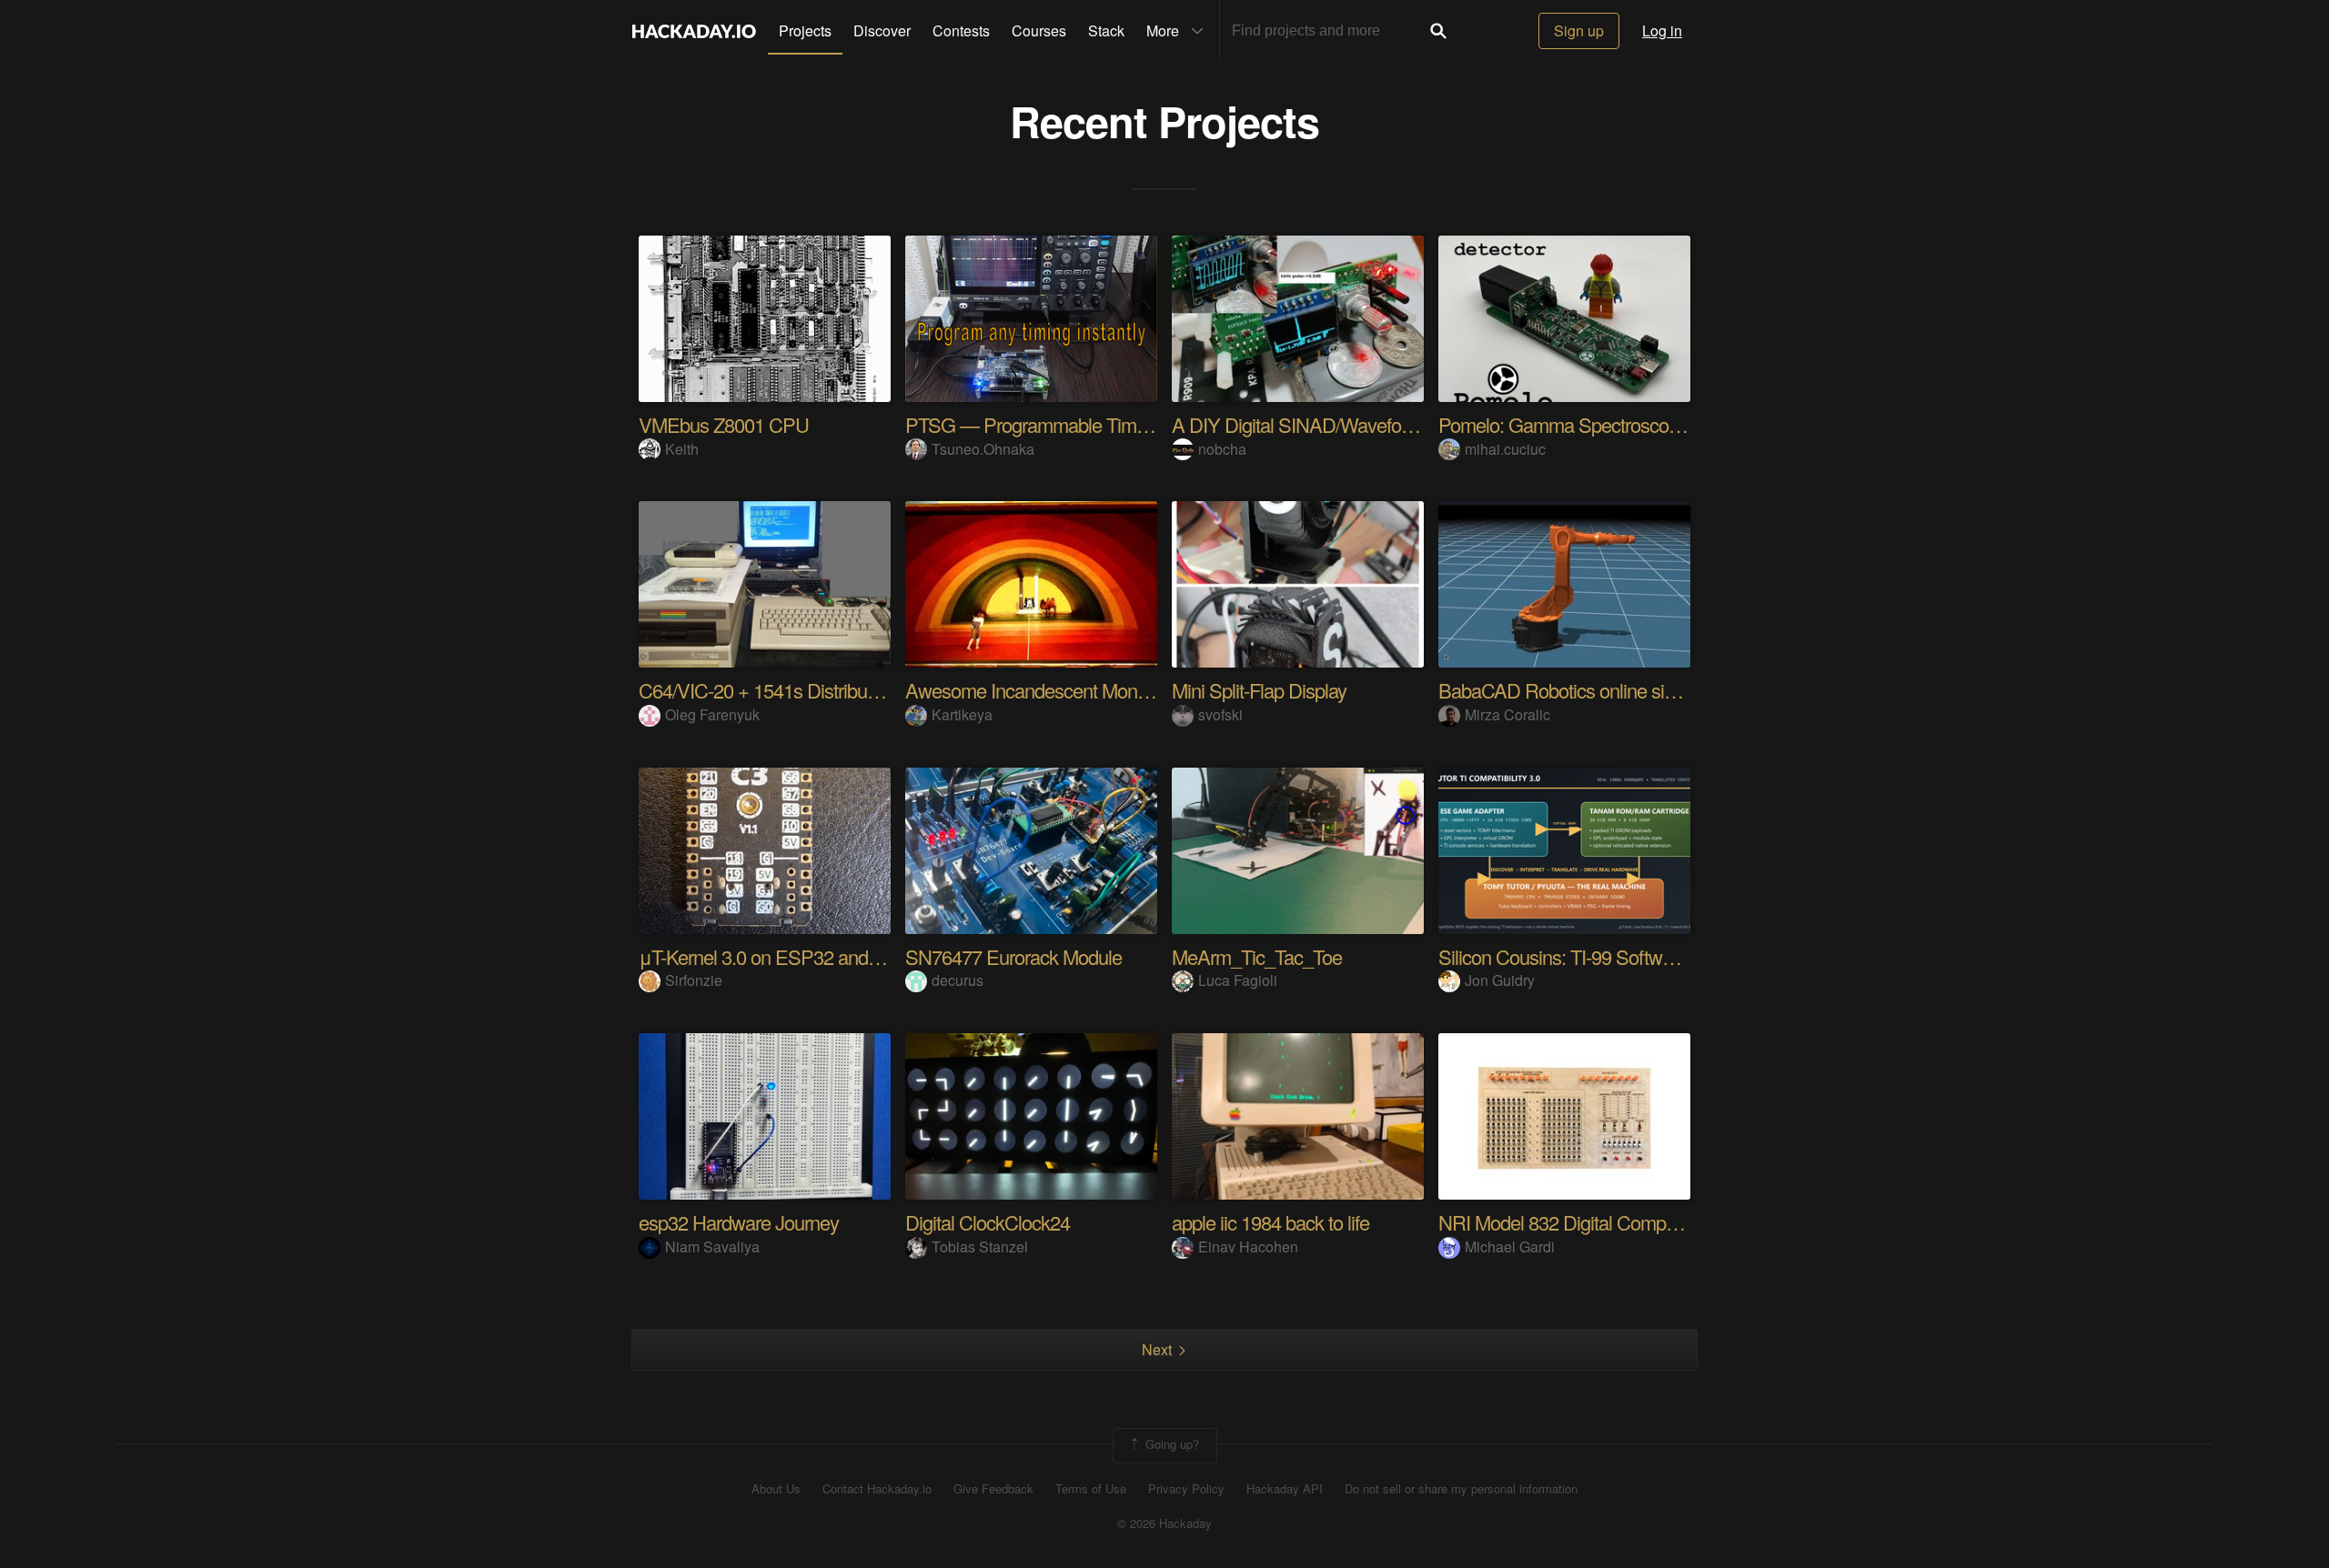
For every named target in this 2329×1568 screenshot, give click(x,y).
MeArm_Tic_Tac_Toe (1257, 956)
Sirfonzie (694, 980)
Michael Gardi (1510, 1246)
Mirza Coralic (1507, 714)
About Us (776, 1489)
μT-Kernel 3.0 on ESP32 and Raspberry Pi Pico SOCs (855, 956)
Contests (961, 30)
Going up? (1170, 1444)
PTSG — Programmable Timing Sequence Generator (1118, 424)
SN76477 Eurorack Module (1013, 956)
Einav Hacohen (1248, 1246)
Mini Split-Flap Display (1259, 690)
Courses (1039, 30)
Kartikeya (962, 714)
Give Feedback (993, 1489)
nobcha (1222, 449)
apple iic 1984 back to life (1270, 1222)
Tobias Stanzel (980, 1246)
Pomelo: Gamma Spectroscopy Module (1595, 424)
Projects (805, 30)
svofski (1220, 714)
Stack (1106, 30)
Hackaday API (1285, 1489)
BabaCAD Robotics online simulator (1581, 690)
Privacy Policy (1186, 1489)
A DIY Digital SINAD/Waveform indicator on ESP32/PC (1391, 424)
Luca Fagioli (1238, 980)
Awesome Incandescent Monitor (1033, 690)
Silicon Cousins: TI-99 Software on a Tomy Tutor (1628, 956)
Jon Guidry (1500, 980)
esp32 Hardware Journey (739, 1222)
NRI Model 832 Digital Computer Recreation (1613, 1222)
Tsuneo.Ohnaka (983, 449)
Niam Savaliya (712, 1246)
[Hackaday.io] (694, 31)
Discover (882, 30)
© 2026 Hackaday (1164, 1523)
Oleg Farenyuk (712, 714)
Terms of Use (1091, 1489)
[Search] (1438, 31)
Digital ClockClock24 (988, 1222)
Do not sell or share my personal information (1461, 1489)
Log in (1662, 30)
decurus (958, 980)
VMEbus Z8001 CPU (724, 424)
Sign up (1579, 30)
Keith (682, 449)
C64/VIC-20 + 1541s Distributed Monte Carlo (816, 690)
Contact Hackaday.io (877, 1489)
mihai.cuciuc (1505, 449)
